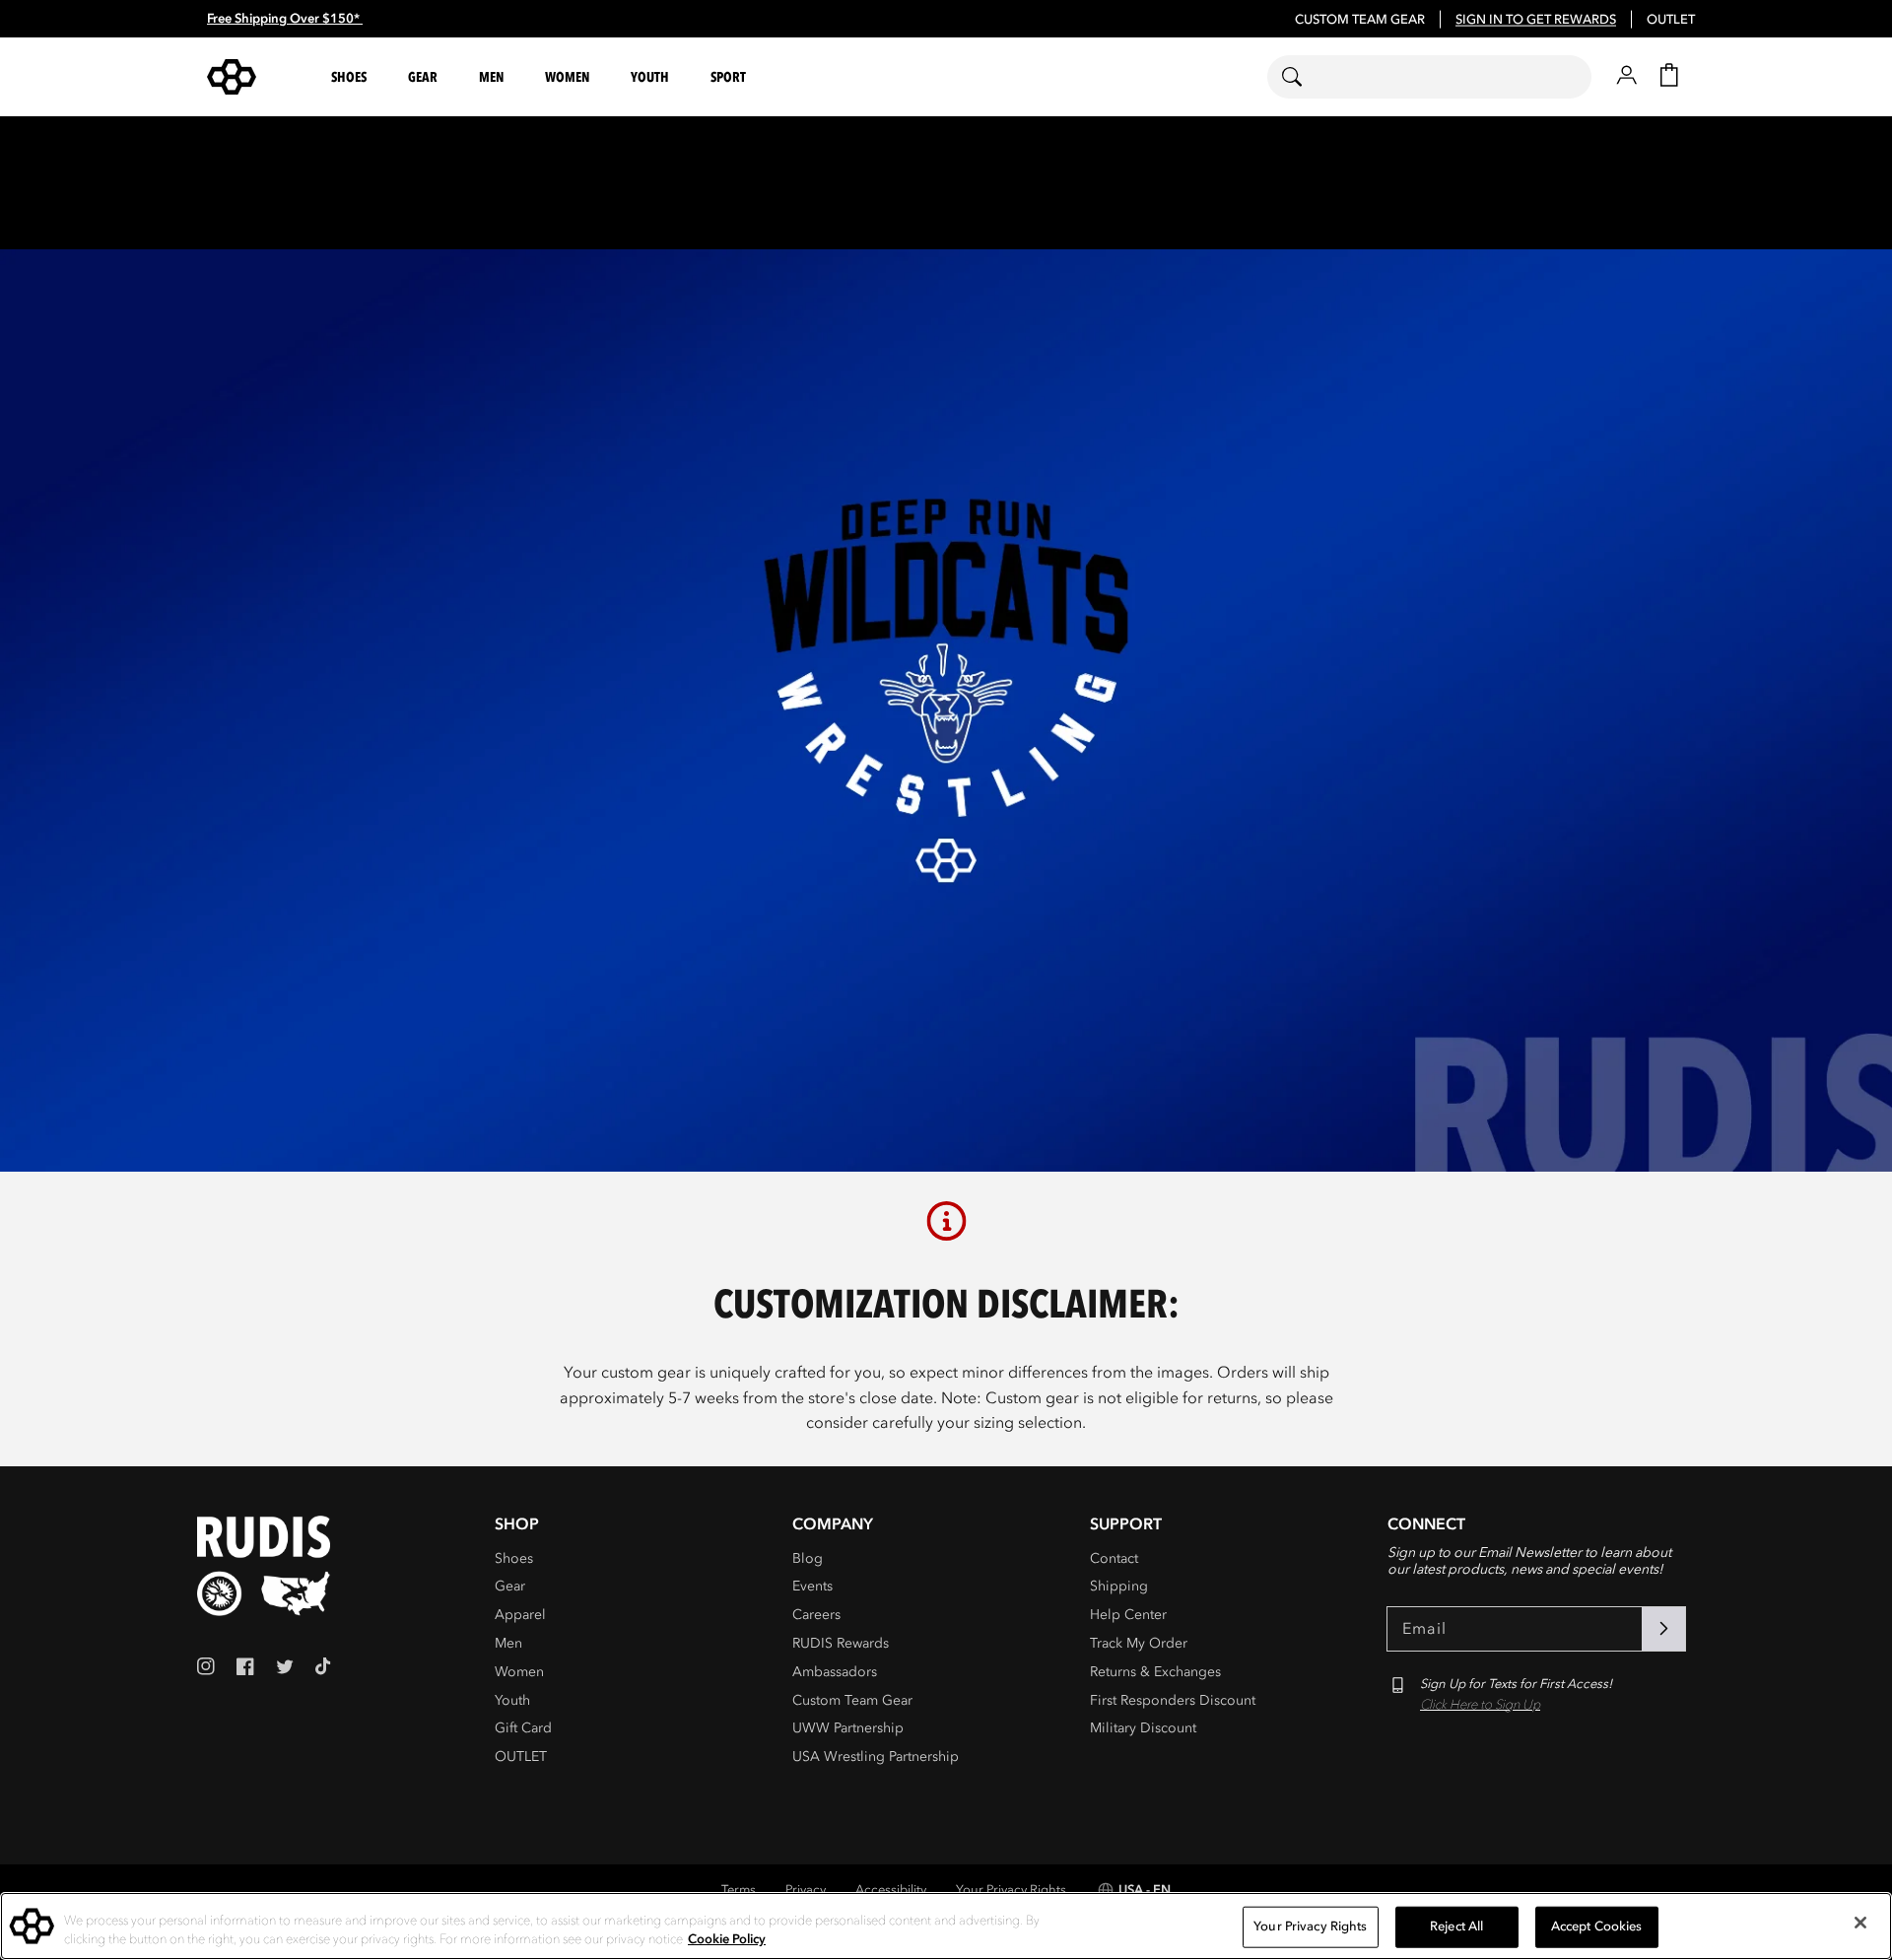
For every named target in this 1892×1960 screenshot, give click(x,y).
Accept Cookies (1597, 1926)
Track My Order (1139, 1643)
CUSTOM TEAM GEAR (1360, 20)
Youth (512, 1700)
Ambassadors (835, 1672)
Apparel (520, 1615)
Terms (739, 1890)
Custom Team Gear (852, 1700)
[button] (352, 77)
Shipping (1119, 1586)
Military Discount (1143, 1728)
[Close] (1860, 1923)
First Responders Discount (1173, 1700)
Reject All (1456, 1926)
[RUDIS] (255, 77)
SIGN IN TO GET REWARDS (1536, 20)
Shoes (514, 1558)
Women (519, 1672)
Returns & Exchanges (1155, 1672)
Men (508, 1643)
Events (812, 1586)
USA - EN (1145, 1890)
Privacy (806, 1890)
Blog (808, 1558)
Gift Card (523, 1728)
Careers (816, 1615)
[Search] (1304, 77)
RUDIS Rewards (841, 1643)
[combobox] (1429, 77)
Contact (1114, 1558)
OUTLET (1671, 20)
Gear (510, 1586)
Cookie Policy (727, 1939)
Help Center (1128, 1615)
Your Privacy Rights (1011, 1890)
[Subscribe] (1663, 1629)
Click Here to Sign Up (1480, 1705)
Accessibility (891, 1890)
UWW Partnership (848, 1728)
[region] (946, 1926)
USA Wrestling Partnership (876, 1757)
